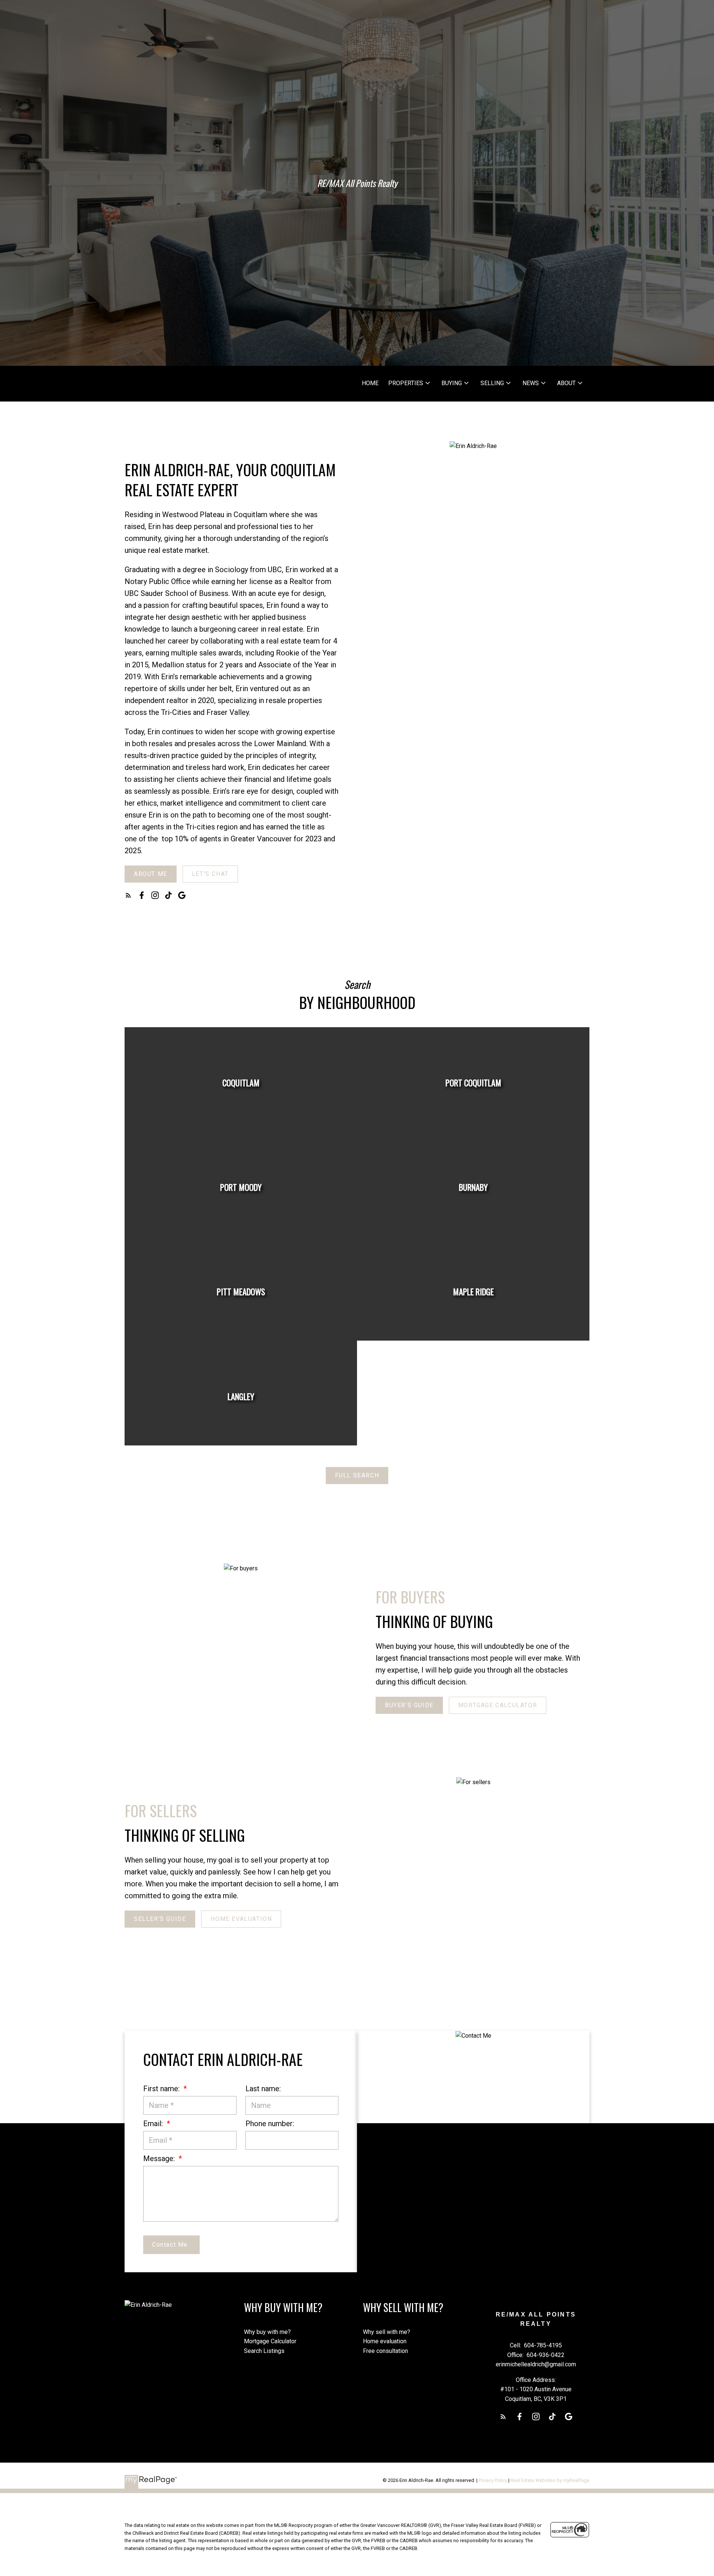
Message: (160, 2159)
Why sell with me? (387, 2332)
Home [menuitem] (370, 383)
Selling (492, 383)
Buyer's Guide (409, 1705)
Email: (154, 2124)
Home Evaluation (241, 1919)
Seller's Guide (160, 1919)
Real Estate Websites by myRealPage (550, 2480)
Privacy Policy (493, 2480)
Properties (406, 383)
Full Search (357, 1475)
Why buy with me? (267, 2332)
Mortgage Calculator (498, 1705)
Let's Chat (210, 874)
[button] (151, 874)
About (566, 383)
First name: (162, 2089)
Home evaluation (385, 2341)
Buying (452, 383)
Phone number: (270, 2124)
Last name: (263, 2089)
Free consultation (385, 2351)
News (531, 383)
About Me (151, 874)
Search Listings (264, 2351)
